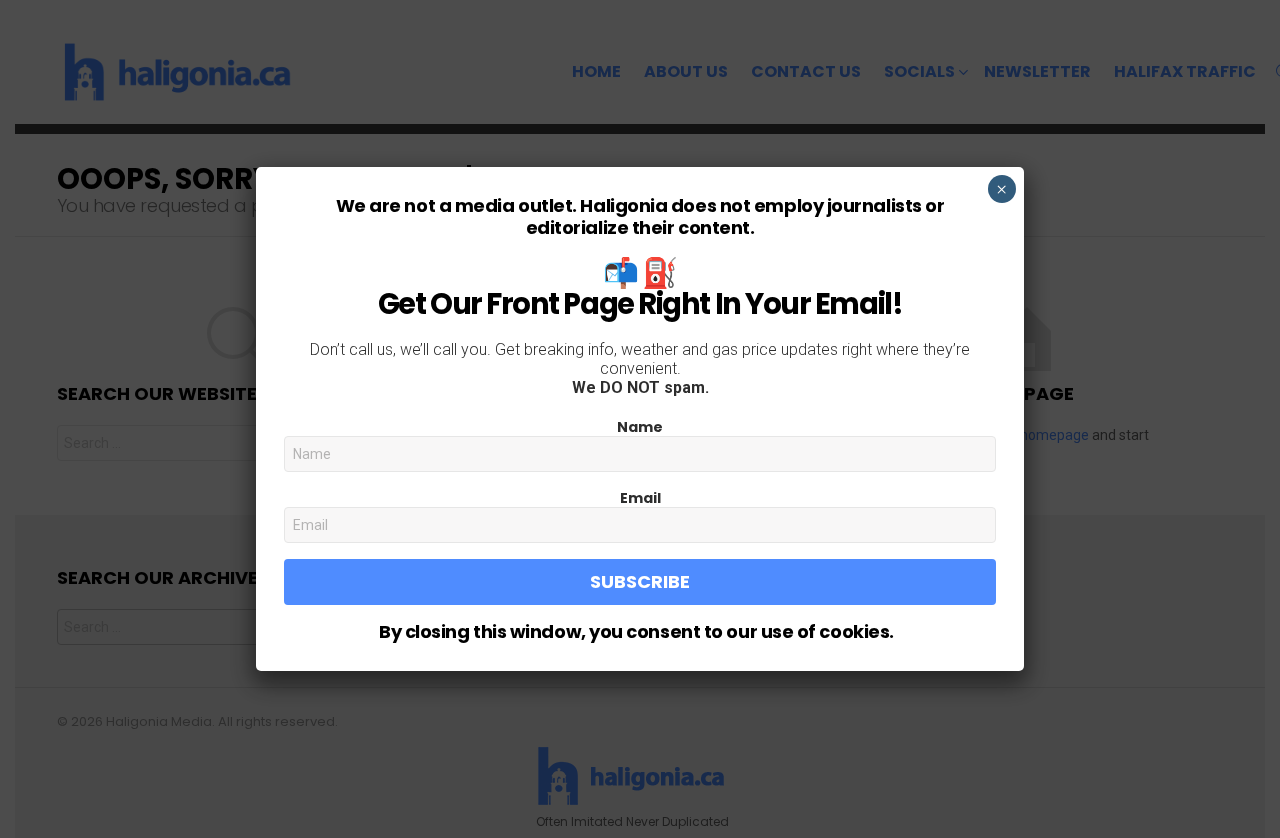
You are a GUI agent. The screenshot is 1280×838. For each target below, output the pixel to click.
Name (640, 427)
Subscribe (640, 581)
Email (640, 498)
